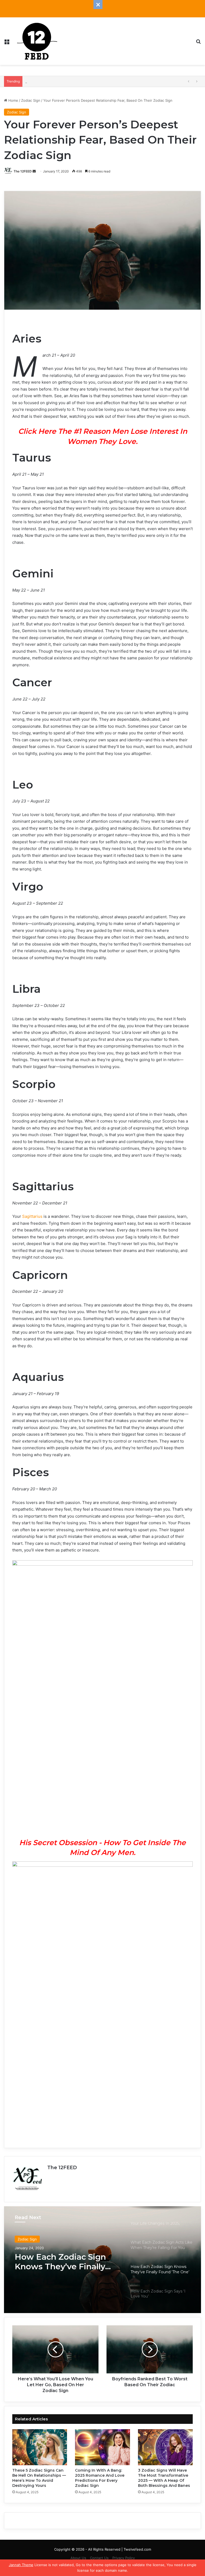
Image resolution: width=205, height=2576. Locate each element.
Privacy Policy (124, 2558)
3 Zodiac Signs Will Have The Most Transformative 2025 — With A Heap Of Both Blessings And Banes (110, 81)
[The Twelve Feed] (37, 41)
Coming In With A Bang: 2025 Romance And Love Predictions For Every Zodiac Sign (100, 2478)
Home (13, 100)
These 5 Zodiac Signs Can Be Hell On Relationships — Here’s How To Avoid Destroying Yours (39, 2478)
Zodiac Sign (31, 100)
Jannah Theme (21, 2565)
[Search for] (198, 43)
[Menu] (7, 43)
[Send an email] (34, 171)
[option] (102, 2260)
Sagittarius (32, 1216)
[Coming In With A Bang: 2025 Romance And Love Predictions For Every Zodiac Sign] (102, 2447)
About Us (78, 2558)
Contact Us (99, 2558)
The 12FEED (23, 171)
